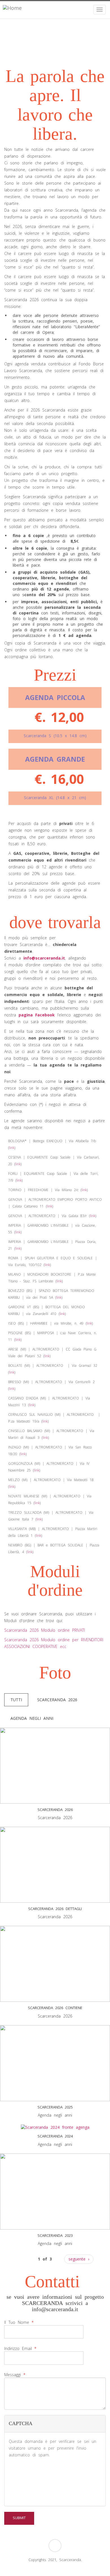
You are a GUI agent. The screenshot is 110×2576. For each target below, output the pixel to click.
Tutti (16, 1700)
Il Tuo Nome (19, 2322)
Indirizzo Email (20, 2348)
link (12, 1148)
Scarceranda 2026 (57, 1700)
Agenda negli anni (32, 1718)
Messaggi (15, 2375)
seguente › (79, 2259)
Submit (19, 2518)
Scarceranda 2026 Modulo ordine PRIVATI (45, 1630)
